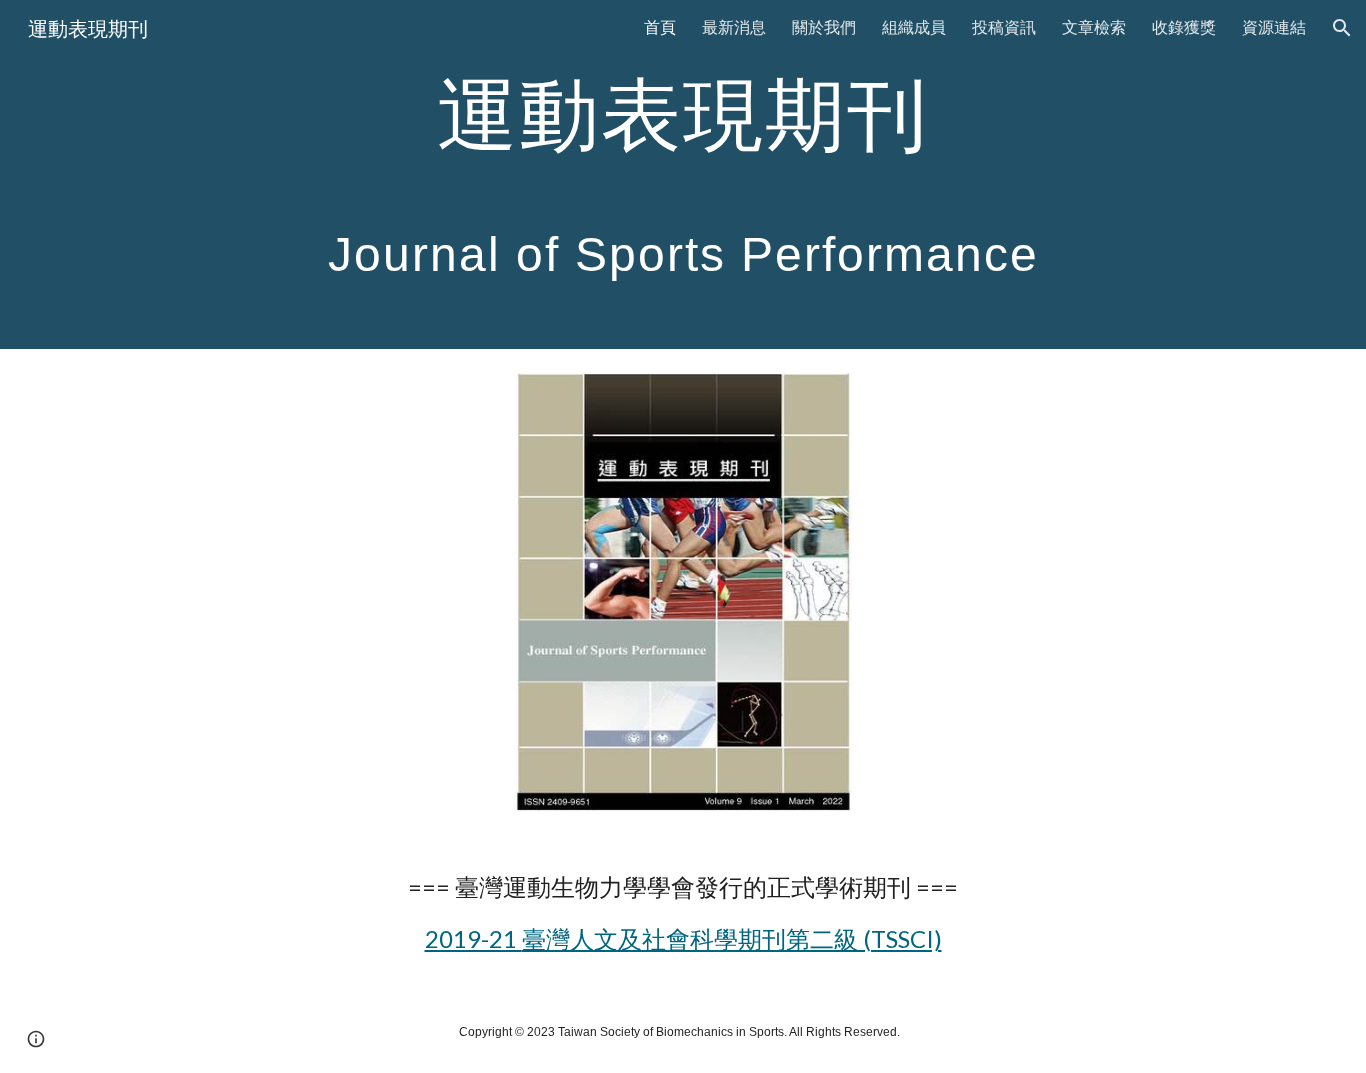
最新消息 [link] (734, 26)
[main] (683, 174)
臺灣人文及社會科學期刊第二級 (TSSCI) (732, 938)
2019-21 (473, 938)
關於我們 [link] (824, 26)
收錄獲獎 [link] (1184, 26)
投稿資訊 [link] (1004, 26)
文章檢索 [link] (1094, 26)
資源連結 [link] (1274, 26)
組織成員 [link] (914, 26)
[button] (1342, 28)
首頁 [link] (660, 26)
